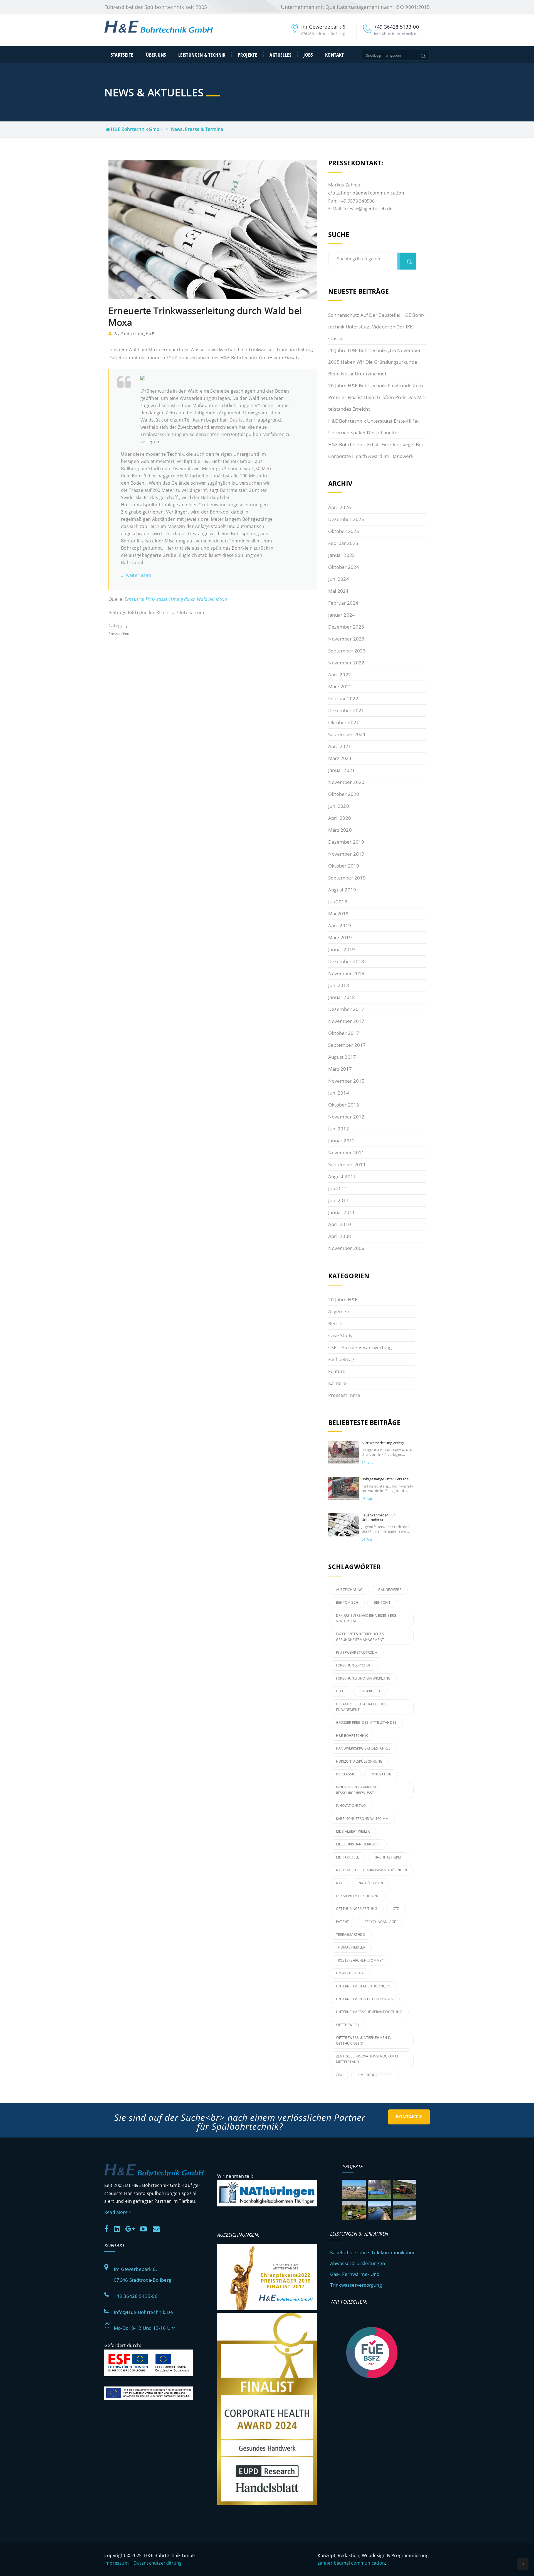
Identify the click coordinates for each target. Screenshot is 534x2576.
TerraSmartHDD (351, 1935)
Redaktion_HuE (138, 334)
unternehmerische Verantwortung (369, 2012)
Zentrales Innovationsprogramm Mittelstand (367, 2059)
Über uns (156, 55)
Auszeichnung (349, 1590)
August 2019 (342, 890)
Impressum (117, 2563)
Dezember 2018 (346, 961)
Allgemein (339, 1311)
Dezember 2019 (346, 842)
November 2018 (346, 973)
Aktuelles (280, 55)
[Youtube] (146, 2228)
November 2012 (346, 1117)
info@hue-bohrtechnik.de (143, 2312)
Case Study (340, 1335)
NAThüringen (371, 1883)
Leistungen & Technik (202, 55)
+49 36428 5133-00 (136, 2296)
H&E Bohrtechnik (352, 1736)
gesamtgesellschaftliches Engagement (361, 1707)
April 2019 (340, 925)
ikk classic (346, 1774)
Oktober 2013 (344, 1105)
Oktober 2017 (344, 1033)
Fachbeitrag (341, 1359)
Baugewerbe (390, 1590)
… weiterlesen (136, 575)
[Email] (158, 2228)
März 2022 (340, 687)
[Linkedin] (119, 2228)
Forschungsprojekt (354, 1665)
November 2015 (346, 1081)
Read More (117, 2212)
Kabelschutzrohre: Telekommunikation (373, 2252)
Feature (337, 1371)
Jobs (308, 55)
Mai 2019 (338, 914)
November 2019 (346, 854)
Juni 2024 (339, 579)
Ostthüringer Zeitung (357, 1909)
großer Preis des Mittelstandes (366, 1722)
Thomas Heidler (351, 1947)
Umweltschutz (350, 1973)
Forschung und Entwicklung (363, 1678)
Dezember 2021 (346, 710)
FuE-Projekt (370, 1691)
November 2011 (346, 1153)
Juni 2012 (339, 1129)
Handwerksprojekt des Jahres (363, 1748)
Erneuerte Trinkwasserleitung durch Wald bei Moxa (176, 599)
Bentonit (382, 1602)
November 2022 (346, 663)
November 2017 (346, 1021)
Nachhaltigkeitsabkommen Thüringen (372, 1870)
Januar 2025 (342, 555)
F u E (340, 1691)
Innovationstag (351, 1806)
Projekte (248, 55)
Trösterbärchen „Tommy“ (359, 1960)
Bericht (336, 1323)
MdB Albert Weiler (353, 1831)
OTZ (396, 1909)
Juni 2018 (339, 985)
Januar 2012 (342, 1141)
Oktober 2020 (344, 794)
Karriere (337, 1383)
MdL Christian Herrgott (358, 1844)
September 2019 (347, 878)
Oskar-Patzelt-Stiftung (358, 1896)
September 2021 (347, 734)
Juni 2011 (339, 1200)
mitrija (168, 612)
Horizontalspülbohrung (359, 1761)
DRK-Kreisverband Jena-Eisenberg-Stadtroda (367, 1618)
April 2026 (340, 507)
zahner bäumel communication (351, 2563)
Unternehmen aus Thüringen (363, 1986)
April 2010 (340, 1224)
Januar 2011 (342, 1212)
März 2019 (340, 937)
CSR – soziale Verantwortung (360, 1347)
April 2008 (340, 1236)
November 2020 (346, 782)
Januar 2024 (342, 615)
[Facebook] (108, 2228)
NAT (339, 1883)
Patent (342, 1922)
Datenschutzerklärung (158, 2563)
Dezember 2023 (346, 627)
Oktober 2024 (344, 567)
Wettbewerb (347, 2025)
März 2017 (340, 1069)
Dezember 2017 (346, 1009)
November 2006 (346, 1248)
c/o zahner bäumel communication (366, 193)
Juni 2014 (339, 1093)
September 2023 (347, 651)
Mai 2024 (338, 591)
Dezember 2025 (346, 519)
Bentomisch (347, 1602)
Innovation (381, 1774)
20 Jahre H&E (343, 1300)
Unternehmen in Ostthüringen (365, 1999)
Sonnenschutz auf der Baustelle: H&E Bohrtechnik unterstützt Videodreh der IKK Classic (376, 327)
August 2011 (342, 1176)
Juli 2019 (338, 902)
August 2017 (342, 1057)
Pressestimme (120, 634)
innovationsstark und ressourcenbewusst (357, 1790)
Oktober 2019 (344, 866)
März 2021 (340, 758)
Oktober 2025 (344, 531)
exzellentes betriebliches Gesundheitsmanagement (360, 1637)
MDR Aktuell (347, 1857)
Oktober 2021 (344, 722)
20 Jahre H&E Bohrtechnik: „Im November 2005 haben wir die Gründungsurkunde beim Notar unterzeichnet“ (375, 362)
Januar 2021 (342, 770)
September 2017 (347, 1045)
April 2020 (340, 818)
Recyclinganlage (380, 1922)
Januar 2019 (342, 949)
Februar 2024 (343, 603)
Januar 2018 (342, 997)
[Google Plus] (132, 2228)
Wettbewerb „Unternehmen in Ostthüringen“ (364, 2040)
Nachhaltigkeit (389, 1857)
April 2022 (340, 675)
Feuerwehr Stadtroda (357, 1652)
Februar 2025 (343, 543)
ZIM (339, 2075)
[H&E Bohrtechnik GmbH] (159, 31)
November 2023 (346, 639)
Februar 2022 (343, 698)
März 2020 (340, 830)
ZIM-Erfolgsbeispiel (375, 2075)
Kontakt (334, 55)
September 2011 (347, 1164)
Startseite (122, 55)
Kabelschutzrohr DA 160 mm (362, 1819)
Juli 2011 (338, 1188)
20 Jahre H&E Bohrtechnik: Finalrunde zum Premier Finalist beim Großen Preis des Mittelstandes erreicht (377, 397)
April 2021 (340, 746)
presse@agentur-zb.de (368, 209)
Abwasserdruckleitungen (358, 2263)
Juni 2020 (339, 806)
